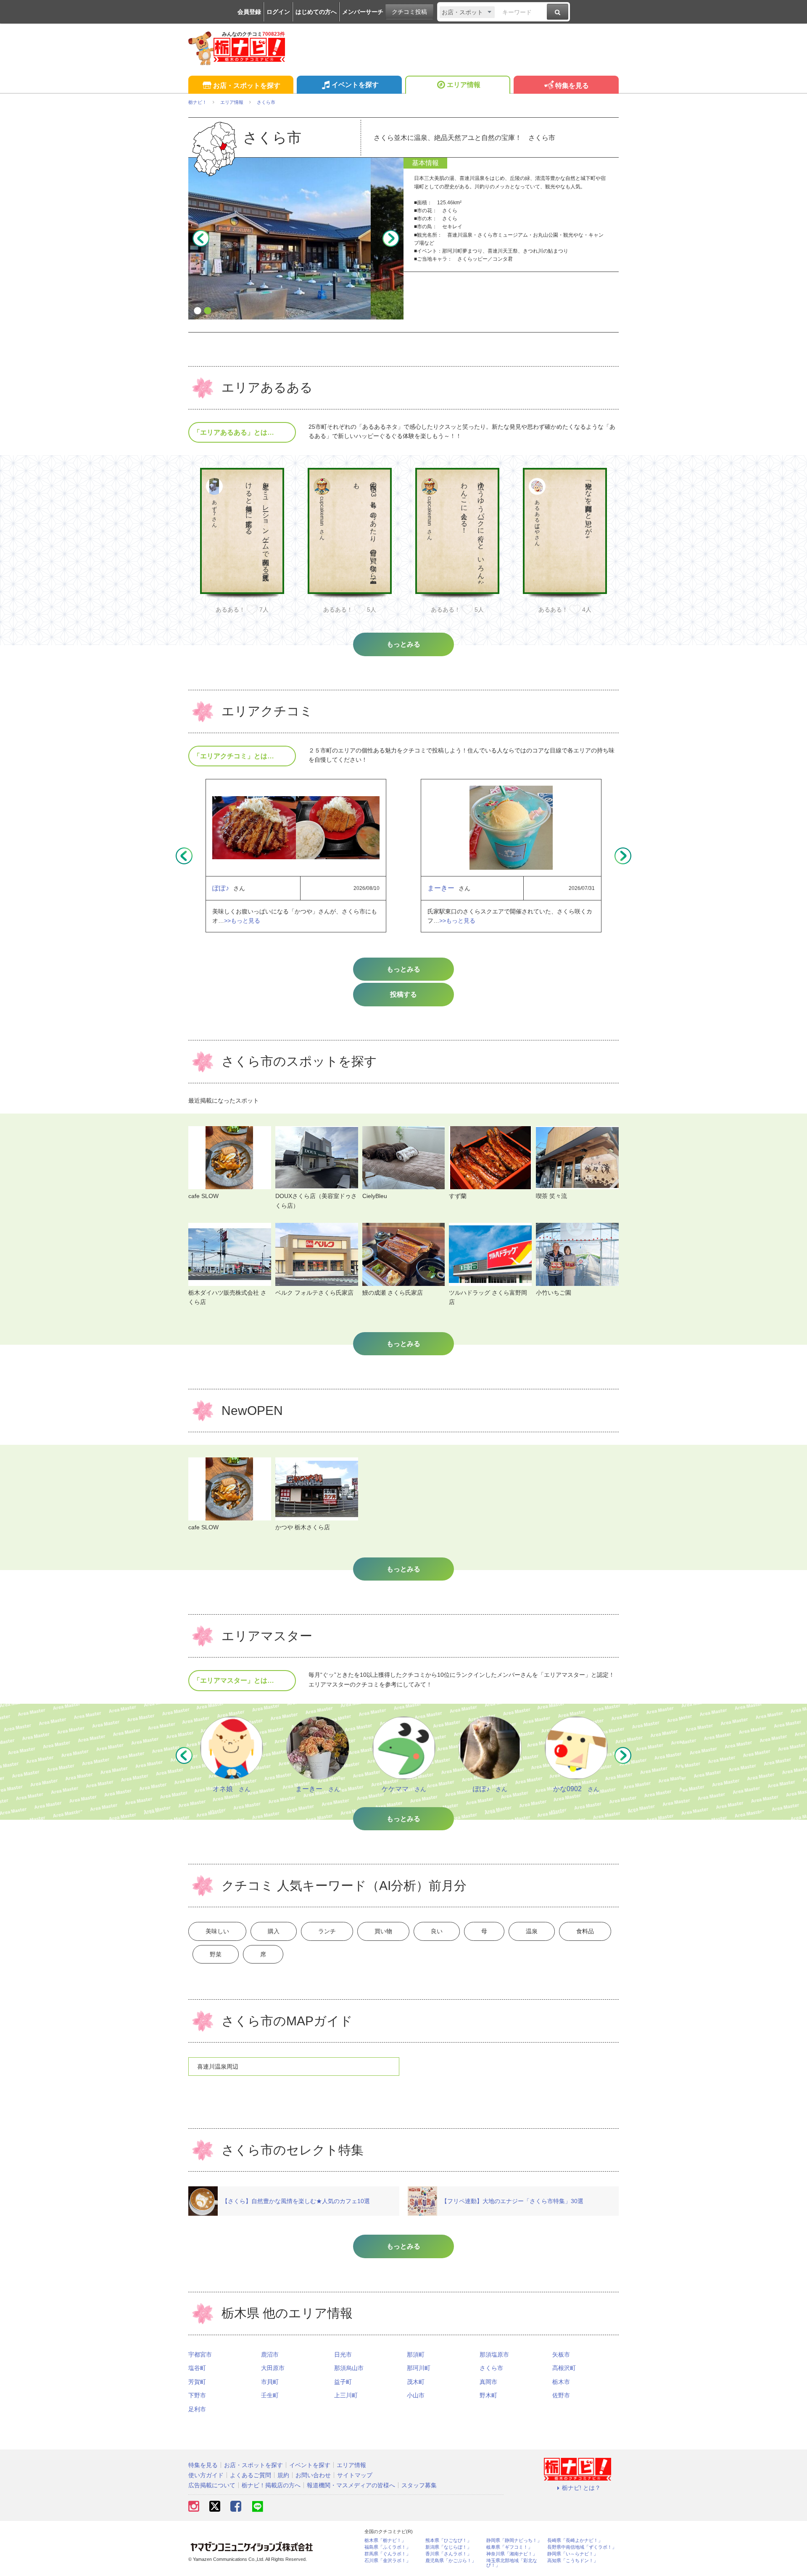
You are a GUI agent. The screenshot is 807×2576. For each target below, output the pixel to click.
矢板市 (561, 2354)
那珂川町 (419, 2368)
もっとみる (403, 969)
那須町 (416, 2354)
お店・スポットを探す (247, 86)
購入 (274, 1931)
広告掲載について (212, 2485)
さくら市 (491, 2368)
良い (437, 1931)
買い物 (383, 1931)
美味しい (217, 1931)
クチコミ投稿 (409, 12)
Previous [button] (201, 238)
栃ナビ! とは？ (581, 2488)
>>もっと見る (242, 921)
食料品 (585, 1931)
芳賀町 (197, 2382)
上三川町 (346, 2395)
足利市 (197, 2409)
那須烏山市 (349, 2368)
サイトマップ (355, 2475)
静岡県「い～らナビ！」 (573, 2554)
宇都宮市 (200, 2354)
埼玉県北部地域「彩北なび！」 (512, 2563)
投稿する (403, 994)
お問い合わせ (313, 2475)
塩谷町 (197, 2368)
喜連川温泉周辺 (218, 2067)
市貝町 (270, 2382)
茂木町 (416, 2382)
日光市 (343, 2354)
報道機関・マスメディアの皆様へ (351, 2485)
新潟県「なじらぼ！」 (448, 2547)
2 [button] (208, 311)
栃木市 (561, 2382)
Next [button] (391, 238)
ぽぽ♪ (221, 888)
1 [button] (198, 311)
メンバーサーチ (363, 12)
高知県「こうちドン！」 (573, 2561)
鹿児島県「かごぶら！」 (451, 2561)
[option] (296, 238)
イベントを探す (355, 85)
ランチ (327, 1931)
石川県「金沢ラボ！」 (388, 2561)
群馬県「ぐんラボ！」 (388, 2554)
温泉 (532, 1931)
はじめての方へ (316, 12)
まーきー (441, 888)
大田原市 (273, 2368)
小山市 (416, 2395)
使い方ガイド (206, 2475)
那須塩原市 (494, 2354)
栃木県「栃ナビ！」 (385, 2540)
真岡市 (488, 2382)
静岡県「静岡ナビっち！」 (514, 2540)
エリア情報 (464, 85)
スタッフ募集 (419, 2485)
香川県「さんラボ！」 (448, 2554)
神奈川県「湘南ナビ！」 (512, 2554)
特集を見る (572, 86)
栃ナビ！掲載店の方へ (271, 2485)
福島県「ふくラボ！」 (388, 2547)
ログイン (278, 12)
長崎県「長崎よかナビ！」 (575, 2540)
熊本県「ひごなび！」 (448, 2540)
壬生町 (270, 2395)
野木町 (488, 2395)
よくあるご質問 (251, 2475)
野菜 (216, 1954)
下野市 (197, 2395)
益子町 (343, 2382)
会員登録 (249, 12)
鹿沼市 (270, 2354)
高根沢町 (564, 2368)
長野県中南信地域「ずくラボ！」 (582, 2547)
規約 (283, 2475)
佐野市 (561, 2395)
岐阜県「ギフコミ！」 (509, 2547)
